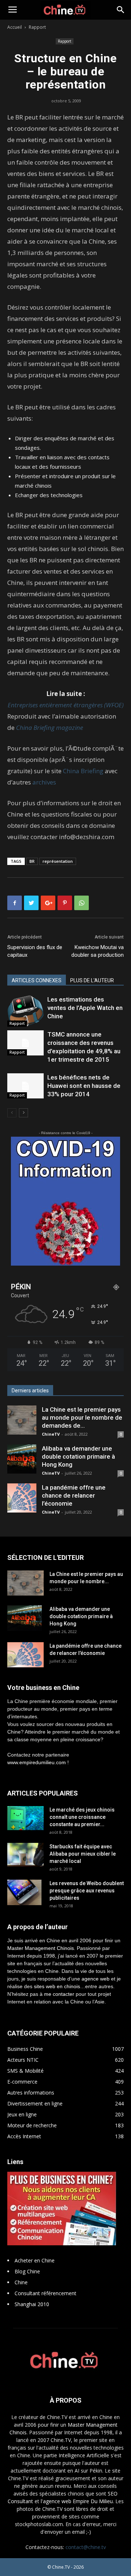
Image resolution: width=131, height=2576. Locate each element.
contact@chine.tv (86, 2547)
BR (32, 861)
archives (44, 782)
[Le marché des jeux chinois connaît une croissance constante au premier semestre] (25, 1818)
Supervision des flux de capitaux (35, 951)
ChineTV (51, 1434)
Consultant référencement (45, 2293)
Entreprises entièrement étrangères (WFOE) (66, 705)
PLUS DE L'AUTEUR (92, 980)
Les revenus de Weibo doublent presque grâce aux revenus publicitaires (87, 1891)
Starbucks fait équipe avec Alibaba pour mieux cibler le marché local (83, 1854)
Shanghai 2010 (32, 2304)
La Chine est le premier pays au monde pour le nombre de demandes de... (82, 1417)
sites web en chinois (57, 1986)
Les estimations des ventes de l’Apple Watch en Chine (85, 1008)
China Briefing (83, 771)
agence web (96, 1979)
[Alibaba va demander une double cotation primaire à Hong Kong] (22, 1459)
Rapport (37, 27)
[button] (121, 10)
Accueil (15, 27)
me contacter (59, 1994)
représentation (58, 861)
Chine (21, 2282)
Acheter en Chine (35, 2260)
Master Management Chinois (41, 1948)
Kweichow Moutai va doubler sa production (98, 951)
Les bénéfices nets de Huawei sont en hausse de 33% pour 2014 (84, 1086)
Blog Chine (27, 2271)
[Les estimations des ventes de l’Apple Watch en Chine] (25, 1011)
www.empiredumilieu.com (37, 1762)
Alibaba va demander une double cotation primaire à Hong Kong (78, 1456)
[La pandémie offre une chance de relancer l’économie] (22, 1498)
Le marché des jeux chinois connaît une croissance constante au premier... (82, 1817)
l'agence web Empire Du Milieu (77, 2501)
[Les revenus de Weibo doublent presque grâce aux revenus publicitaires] (24, 1892)
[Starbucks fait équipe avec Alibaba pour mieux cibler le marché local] (25, 1855)
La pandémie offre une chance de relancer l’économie (74, 1495)
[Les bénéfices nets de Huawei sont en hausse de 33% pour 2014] (25, 1086)
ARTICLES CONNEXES (37, 980)
